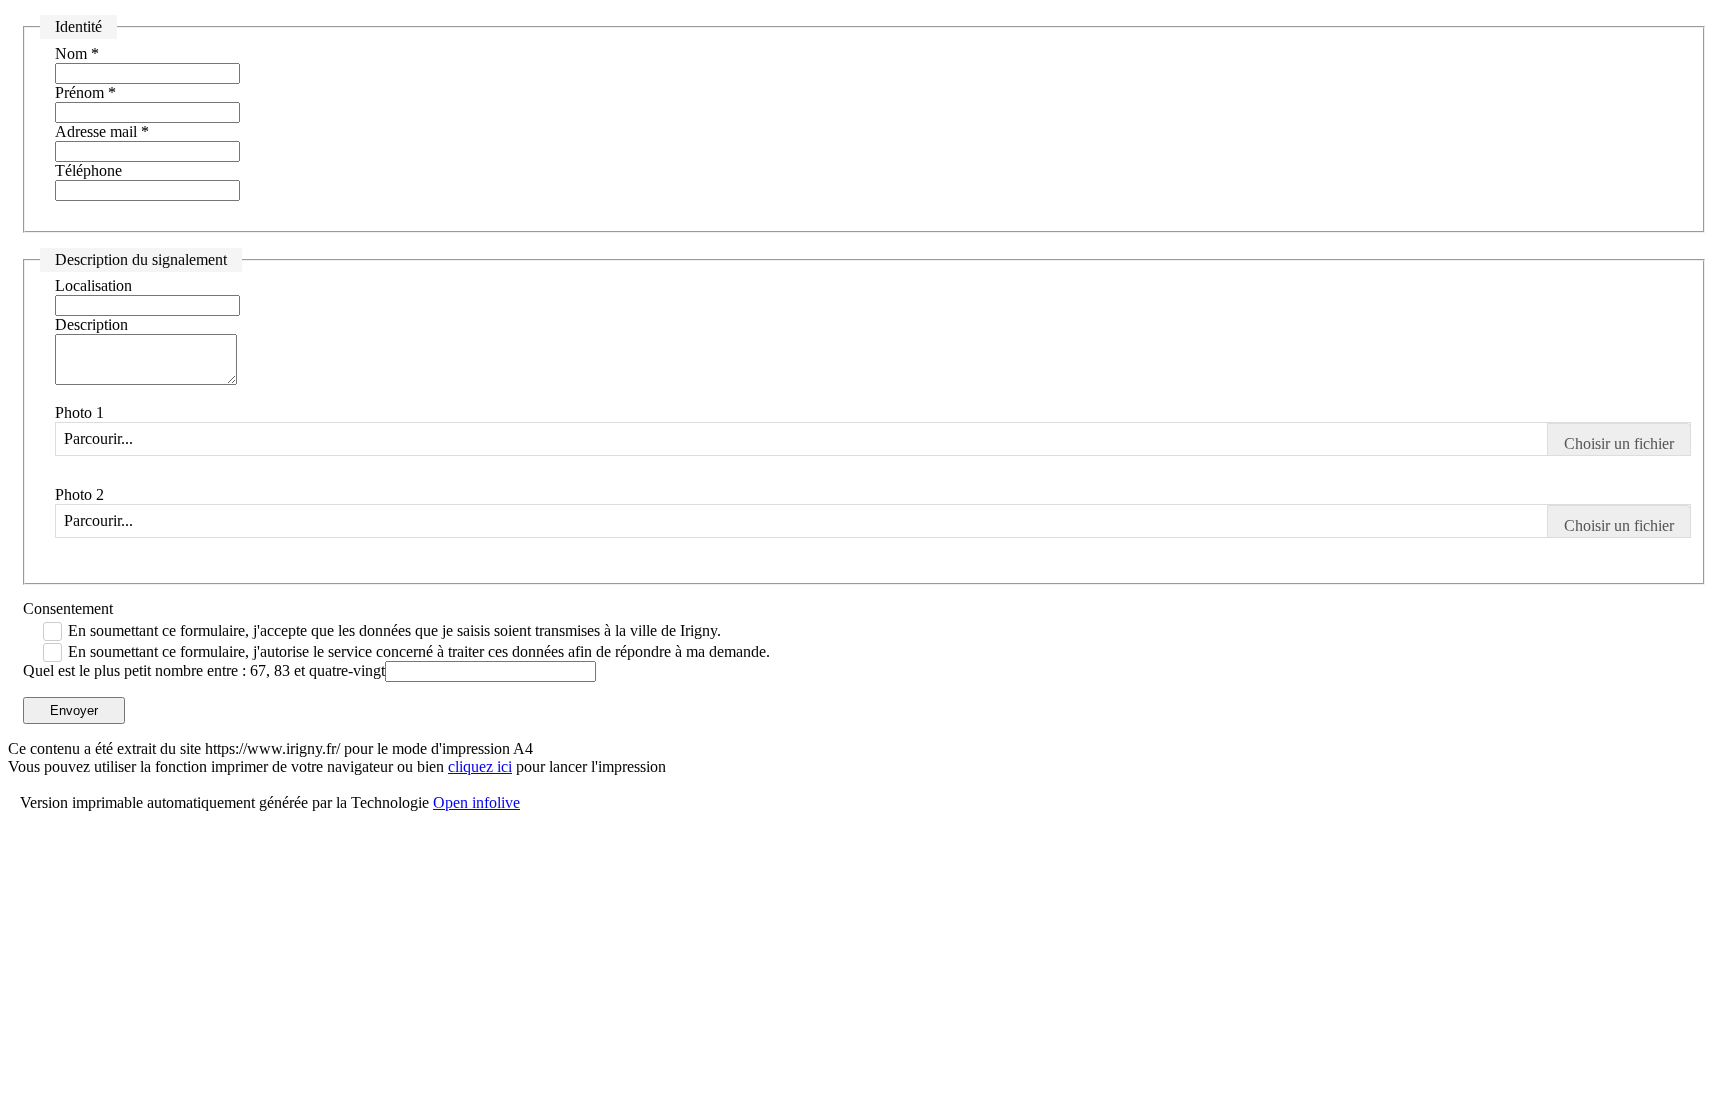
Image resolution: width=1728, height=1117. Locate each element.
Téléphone (88, 170)
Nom (77, 53)
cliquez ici (480, 766)
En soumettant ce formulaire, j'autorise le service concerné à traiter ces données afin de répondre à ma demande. (419, 651)
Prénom (85, 92)
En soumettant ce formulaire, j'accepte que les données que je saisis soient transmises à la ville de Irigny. (394, 630)
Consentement (68, 608)
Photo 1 (79, 412)
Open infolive (476, 802)
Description (91, 324)
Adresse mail (102, 131)
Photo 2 (79, 494)
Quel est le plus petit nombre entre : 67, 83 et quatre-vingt (204, 670)
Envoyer (74, 710)
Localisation (93, 285)
